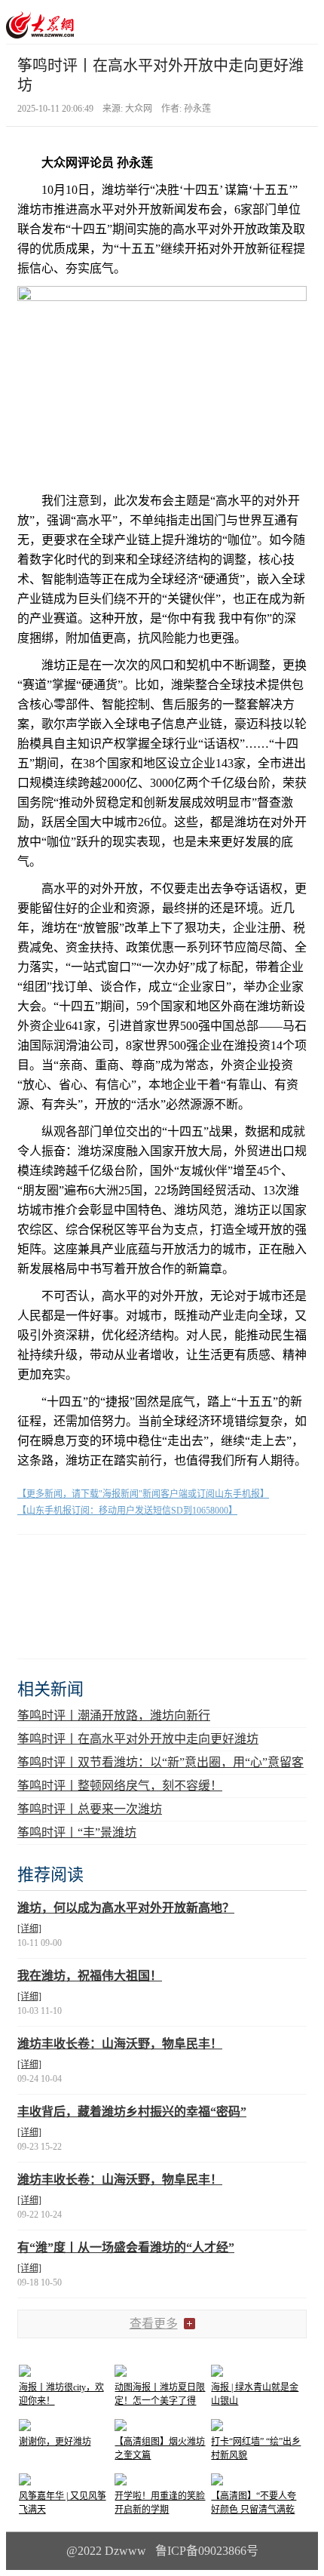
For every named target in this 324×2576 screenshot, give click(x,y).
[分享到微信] (36, 1561)
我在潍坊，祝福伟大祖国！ (90, 1976)
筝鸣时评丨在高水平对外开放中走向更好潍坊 (138, 1739)
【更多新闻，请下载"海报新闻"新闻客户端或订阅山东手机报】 (143, 1494)
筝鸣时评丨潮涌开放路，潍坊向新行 (114, 1715)
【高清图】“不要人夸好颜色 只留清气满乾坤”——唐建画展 (254, 2510)
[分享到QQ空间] (110, 1561)
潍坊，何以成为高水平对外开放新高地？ (126, 1908)
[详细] (29, 1929)
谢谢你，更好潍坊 (55, 2442)
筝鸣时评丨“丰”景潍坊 (77, 1832)
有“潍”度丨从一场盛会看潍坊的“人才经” (126, 2247)
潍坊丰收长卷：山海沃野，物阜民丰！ (120, 2044)
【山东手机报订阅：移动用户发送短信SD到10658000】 (127, 1511)
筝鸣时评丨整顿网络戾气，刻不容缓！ (120, 1786)
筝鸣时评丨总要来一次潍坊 (90, 1809)
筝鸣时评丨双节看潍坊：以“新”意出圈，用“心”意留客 (160, 1762)
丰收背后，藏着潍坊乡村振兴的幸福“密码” (132, 2112)
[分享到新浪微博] (73, 1561)
